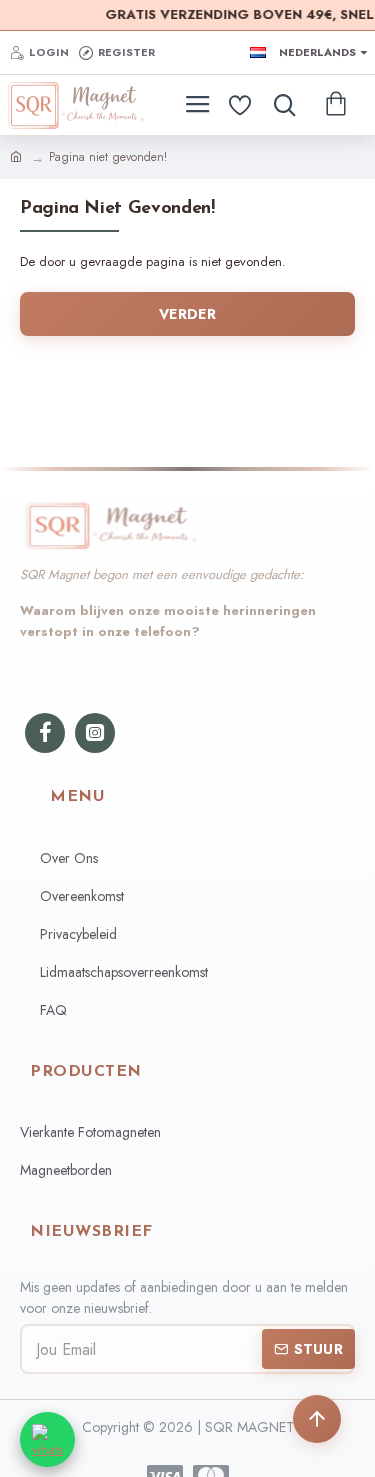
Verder (187, 314)
